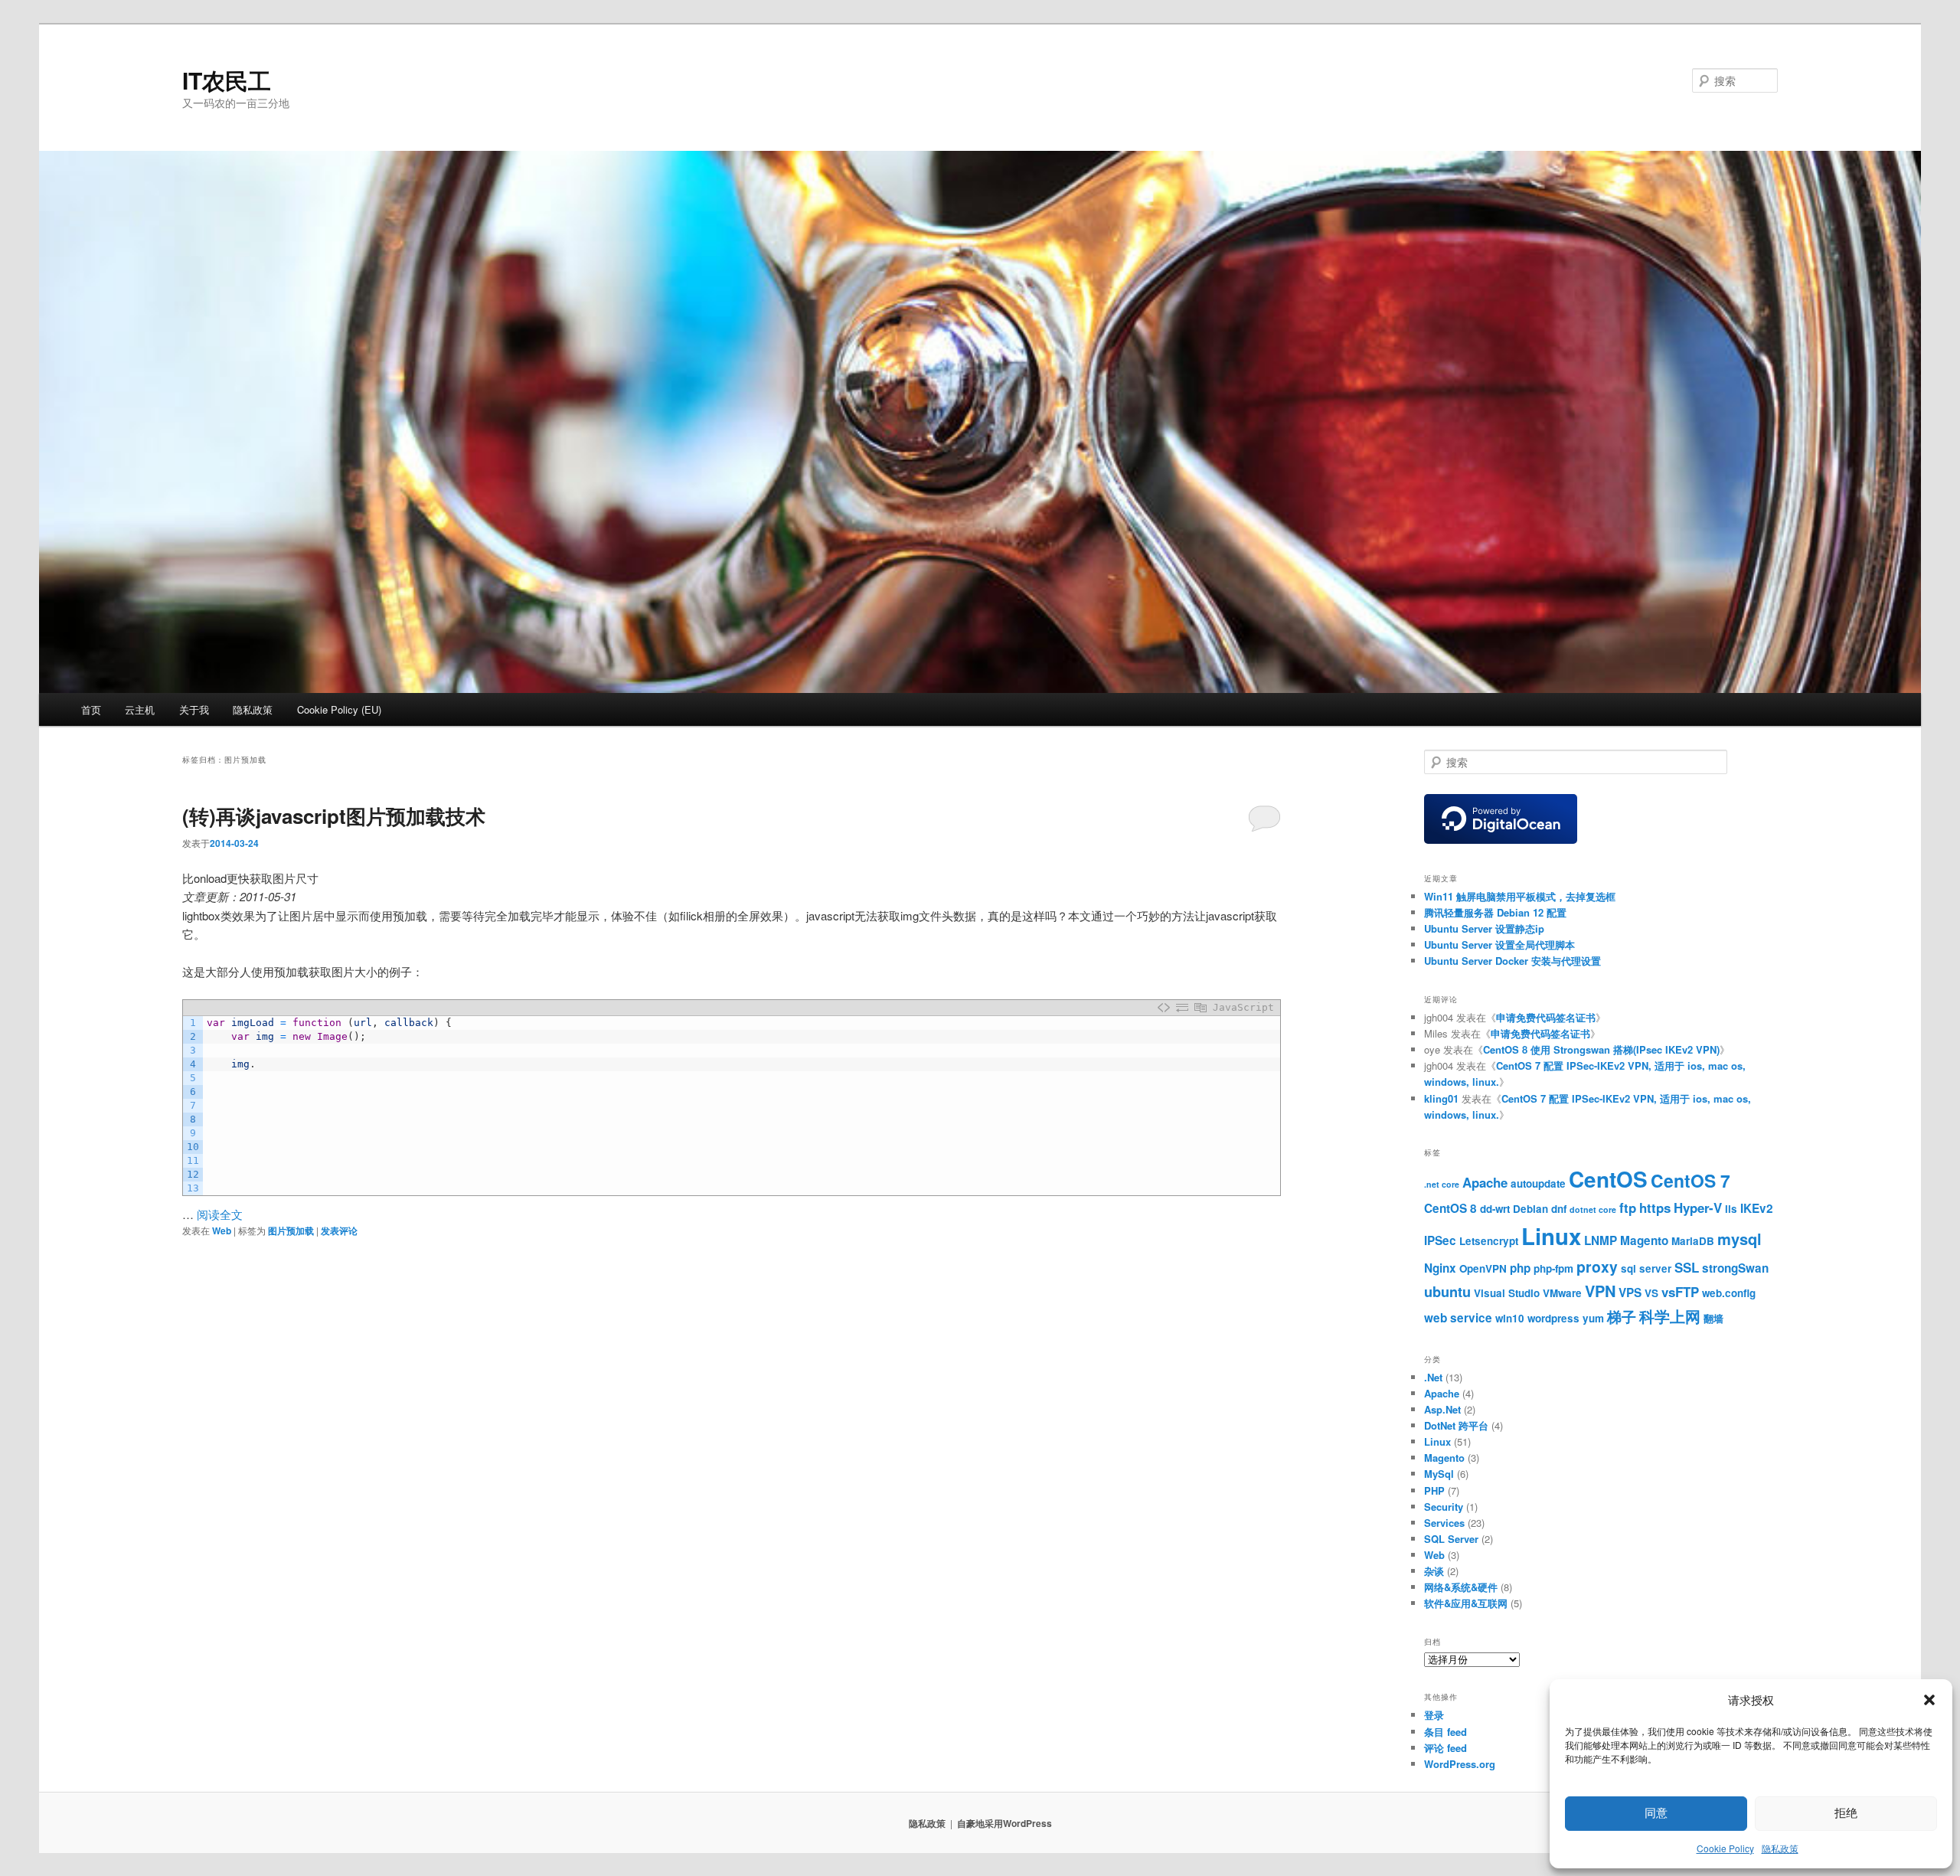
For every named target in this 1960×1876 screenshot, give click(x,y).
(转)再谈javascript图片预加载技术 (334, 816)
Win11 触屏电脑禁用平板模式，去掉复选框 (1520, 896)
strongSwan (1735, 1268)
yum (1593, 1318)
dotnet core (1593, 1209)
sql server (1646, 1268)
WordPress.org (1460, 1764)
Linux (1551, 1236)
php (1520, 1268)
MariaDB (1693, 1241)
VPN (1600, 1291)
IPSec (1440, 1240)
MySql (1439, 1474)
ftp (1628, 1208)
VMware (1562, 1293)
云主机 (140, 709)
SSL (1687, 1267)
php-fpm (1553, 1268)
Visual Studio (1507, 1293)
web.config (1729, 1293)
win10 (1510, 1318)
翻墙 (1713, 1318)
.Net (1433, 1377)
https (1655, 1208)
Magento (1644, 1240)
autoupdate (1538, 1183)
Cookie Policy (1725, 1848)
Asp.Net (1442, 1409)
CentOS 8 (1450, 1208)
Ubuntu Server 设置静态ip (1484, 928)
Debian (1530, 1209)
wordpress (1553, 1318)
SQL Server (1451, 1539)
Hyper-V (1698, 1208)
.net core (1442, 1184)
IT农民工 (227, 80)
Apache (1485, 1182)
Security (1444, 1507)
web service (1458, 1318)
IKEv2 (1757, 1208)
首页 (91, 709)
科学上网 (1670, 1316)
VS (1651, 1293)
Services (1444, 1523)
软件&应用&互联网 (1466, 1603)
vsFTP (1680, 1292)
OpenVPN (1483, 1268)
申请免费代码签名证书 (1546, 1017)
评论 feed (1445, 1748)
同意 (1656, 1813)
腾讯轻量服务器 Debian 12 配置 (1495, 912)
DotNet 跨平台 (1456, 1425)
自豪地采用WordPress (1004, 1823)
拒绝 (1846, 1813)
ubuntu (1447, 1292)
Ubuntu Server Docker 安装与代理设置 (1512, 961)
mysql (1739, 1239)
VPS (1630, 1293)
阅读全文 (220, 1214)
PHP (1434, 1490)
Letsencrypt (1489, 1241)
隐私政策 (1780, 1848)
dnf (1559, 1209)
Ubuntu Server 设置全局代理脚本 (1499, 945)
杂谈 (1434, 1571)
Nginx (1440, 1268)
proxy (1597, 1266)
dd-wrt (1495, 1209)
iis (1731, 1209)
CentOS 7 (1690, 1180)
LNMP (1601, 1240)
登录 (1434, 1715)
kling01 (1441, 1098)
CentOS (1608, 1179)
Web (222, 1231)
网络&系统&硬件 (1461, 1587)
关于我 (194, 709)
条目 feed (1445, 1732)
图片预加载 (291, 1231)
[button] (1929, 1700)
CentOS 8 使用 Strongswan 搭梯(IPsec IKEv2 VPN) (1601, 1049)
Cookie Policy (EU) (339, 709)
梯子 (1622, 1316)
